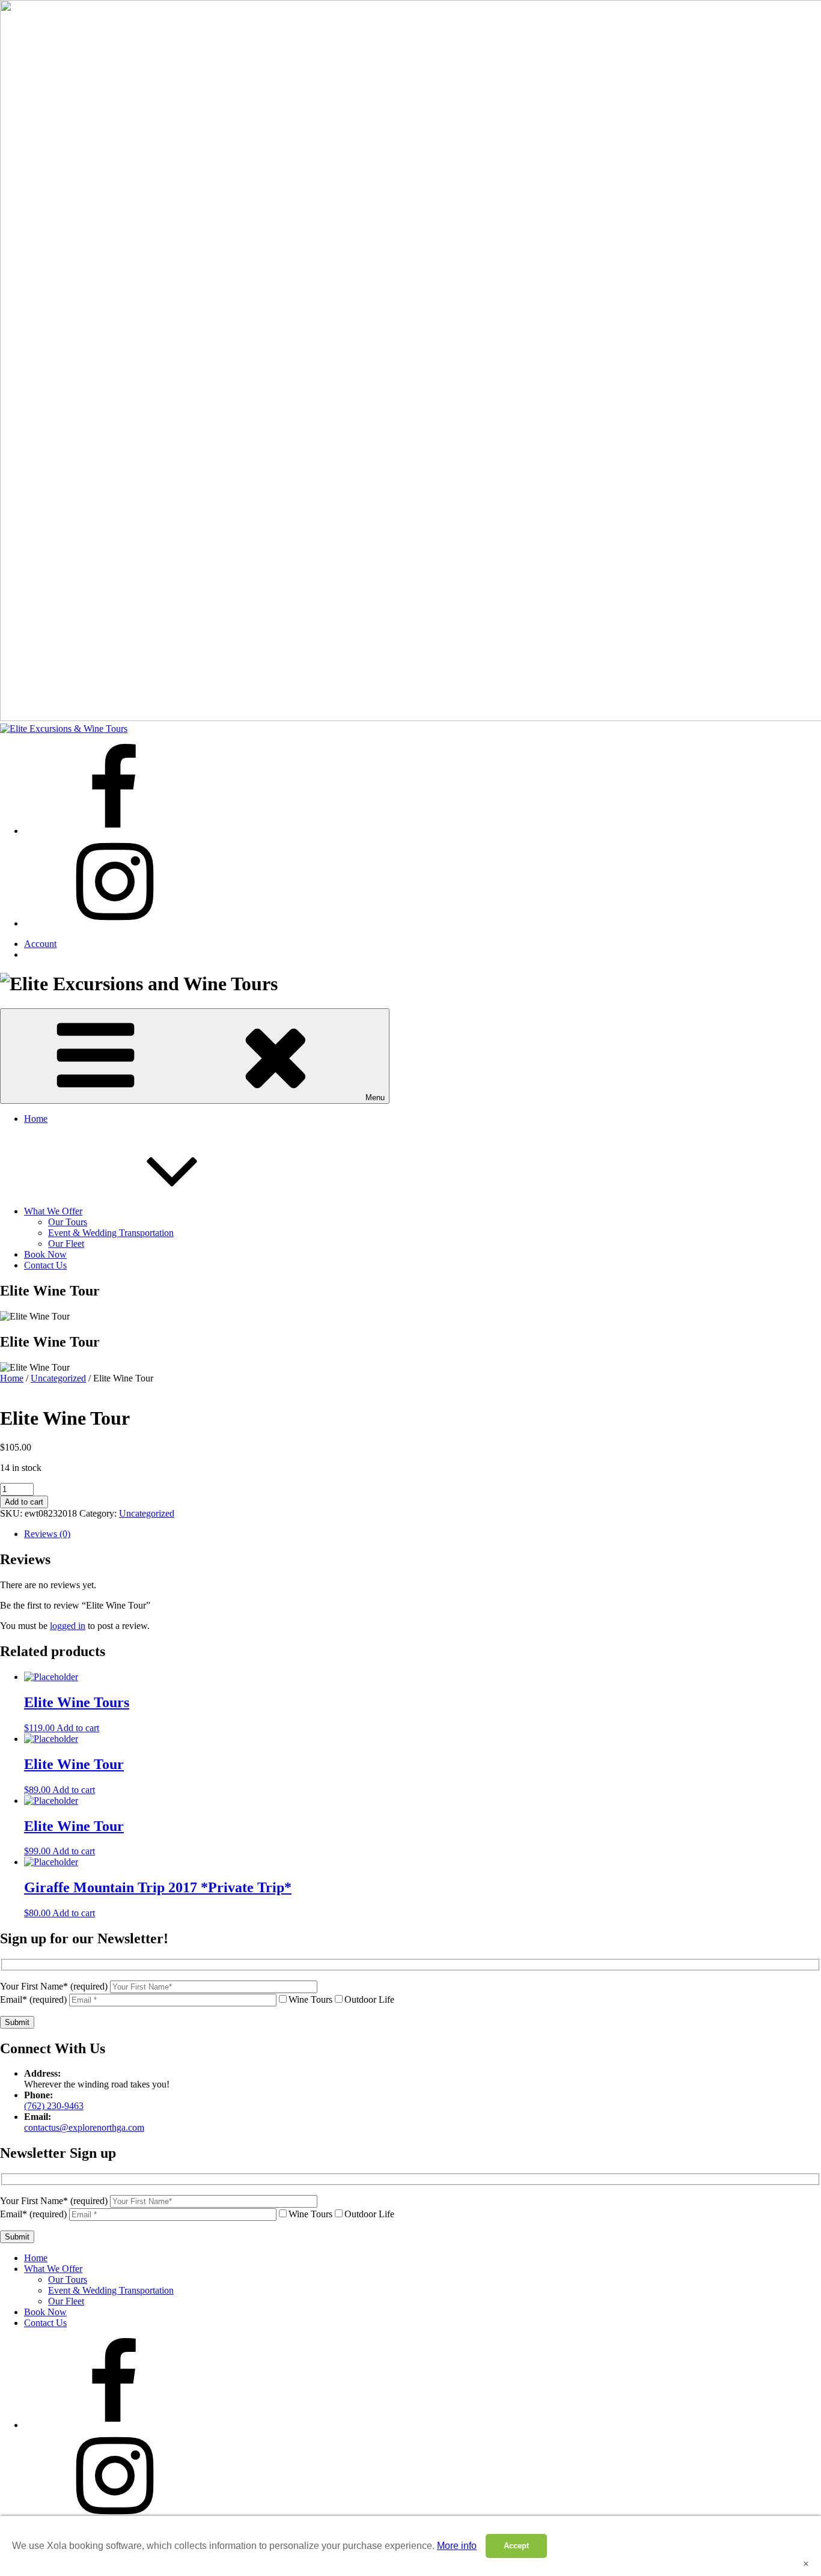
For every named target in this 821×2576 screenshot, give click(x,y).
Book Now (45, 1254)
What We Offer (53, 1211)
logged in (68, 1626)
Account (40, 944)
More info (457, 2546)
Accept (516, 2546)
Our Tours (68, 1222)
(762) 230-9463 (54, 2106)
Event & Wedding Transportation (111, 1233)
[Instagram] (114, 923)
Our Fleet (66, 1244)
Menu (375, 1098)
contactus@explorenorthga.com (84, 2127)
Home (36, 1119)
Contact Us (45, 1265)
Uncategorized (58, 1378)
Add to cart (24, 1502)
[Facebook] (114, 831)
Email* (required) (35, 1999)
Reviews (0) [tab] (47, 1534)
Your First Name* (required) (55, 1986)
